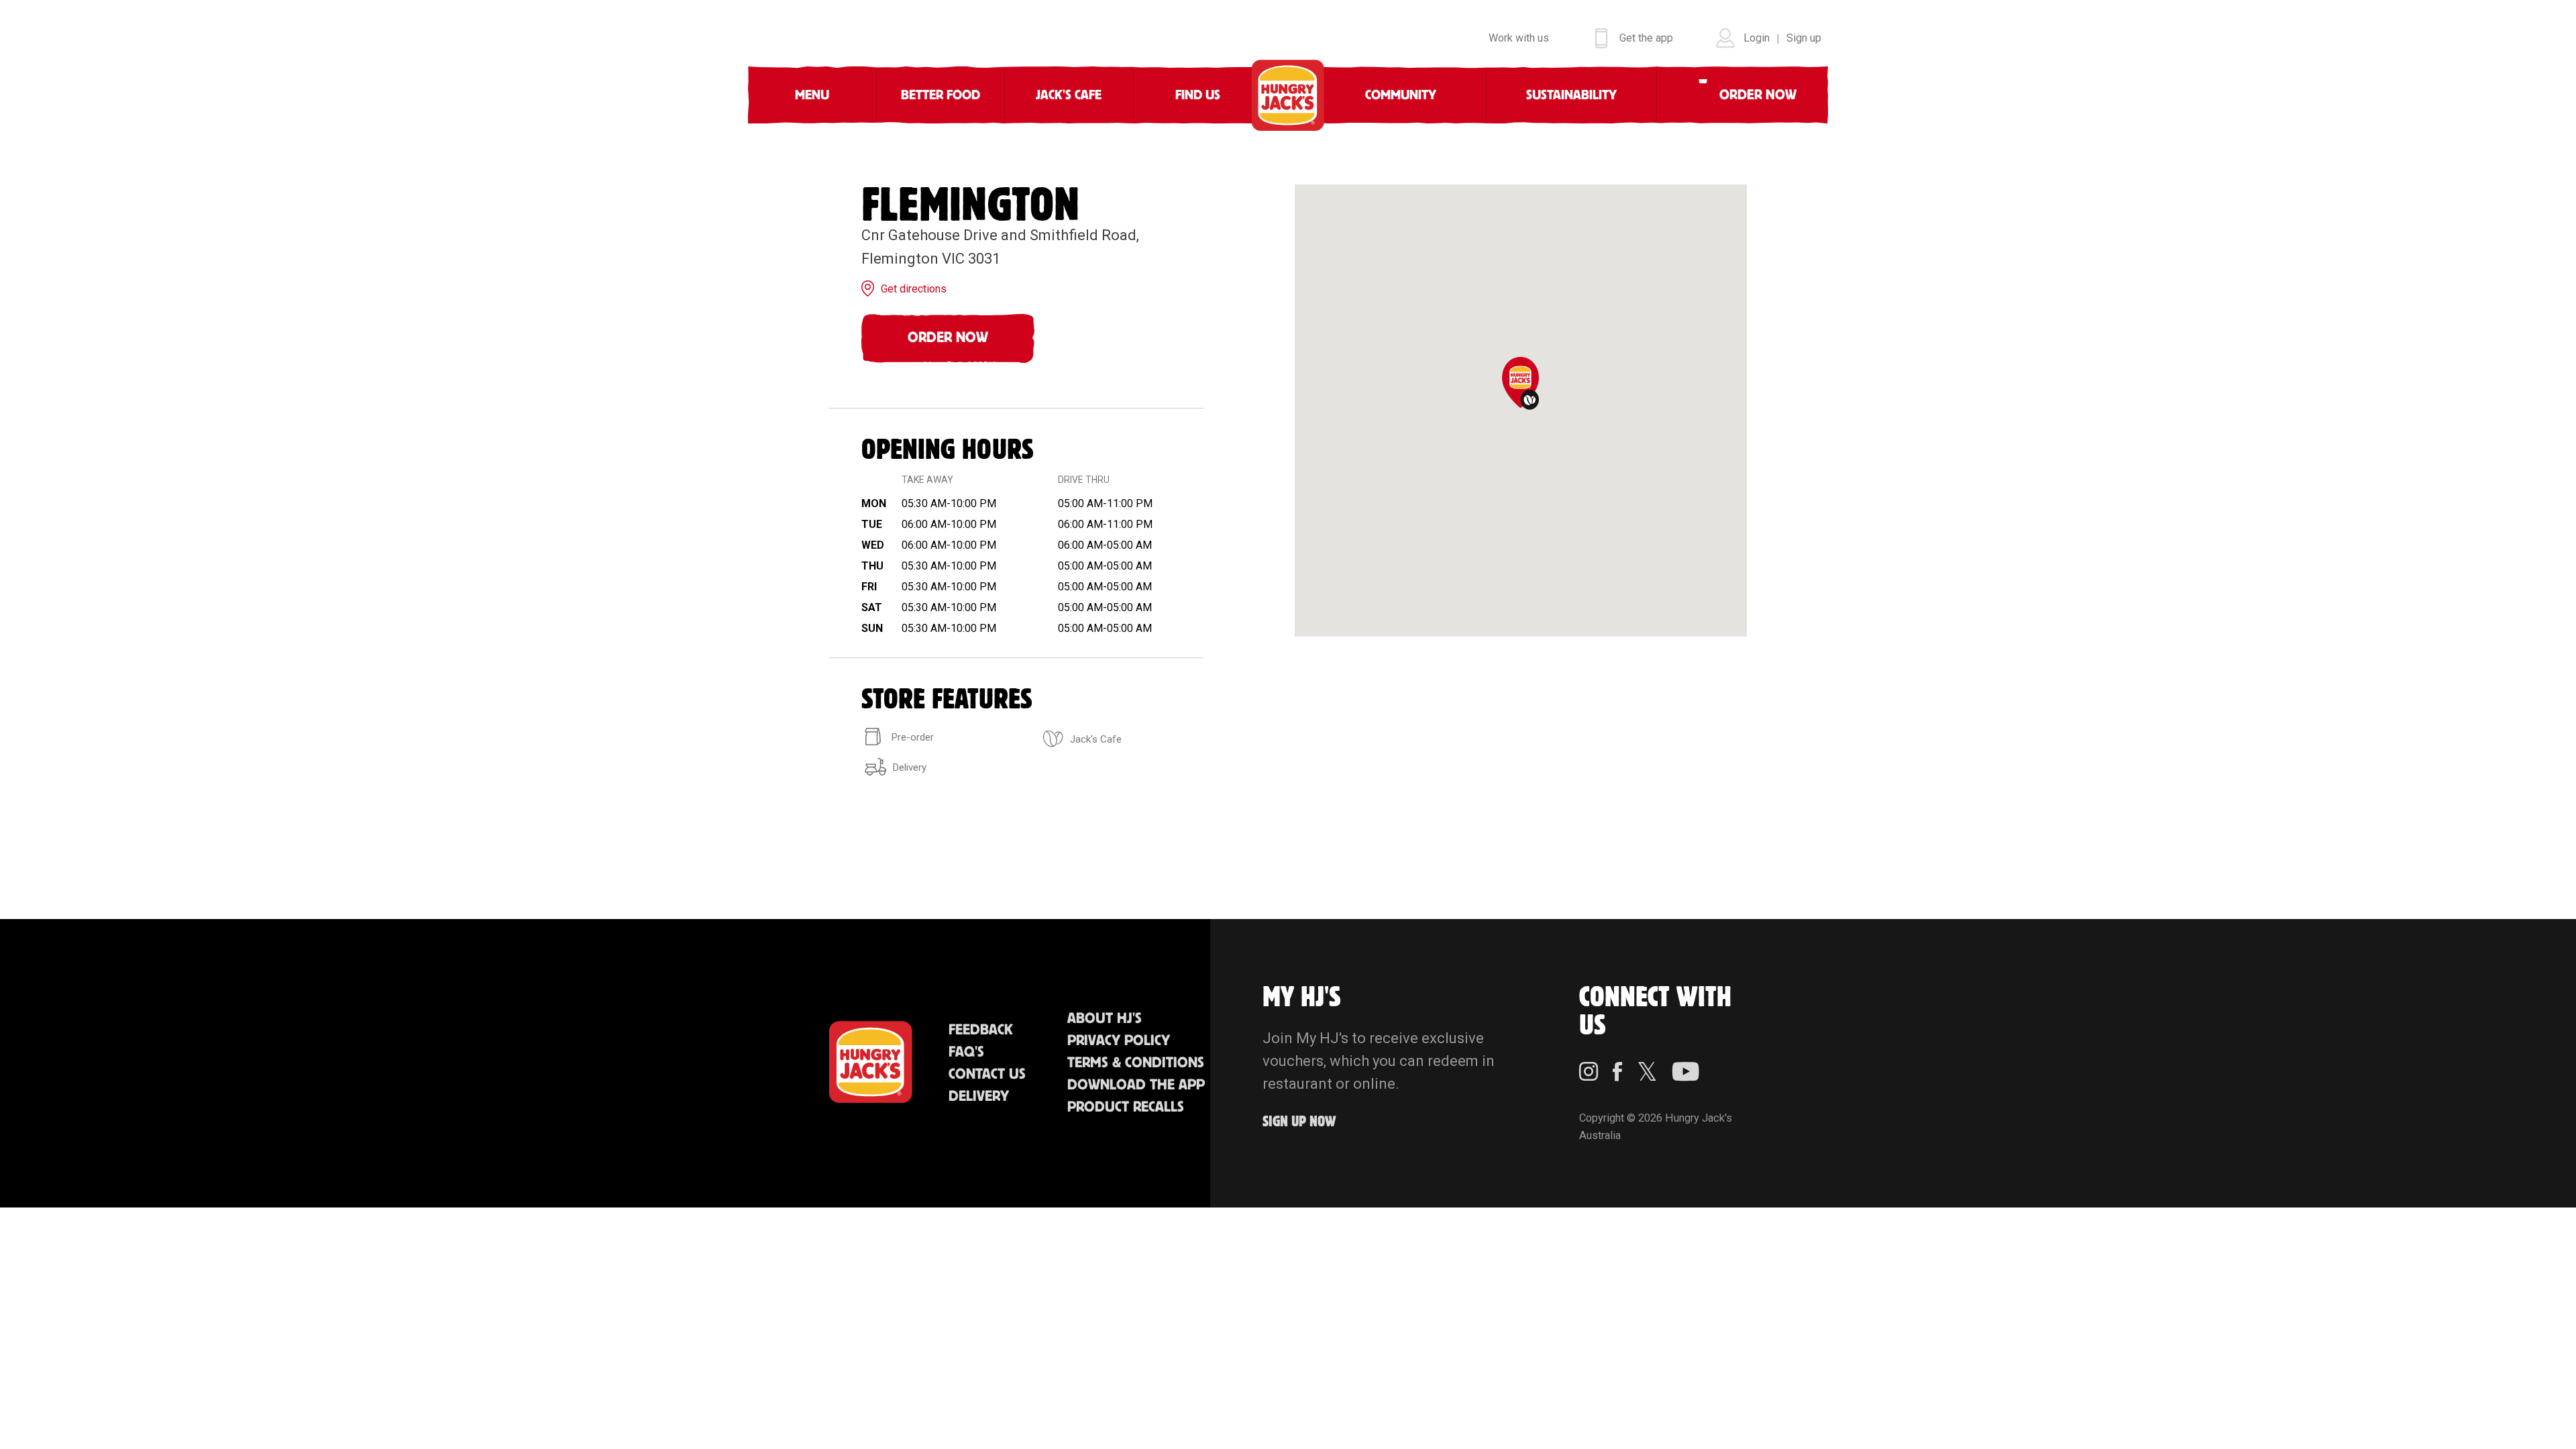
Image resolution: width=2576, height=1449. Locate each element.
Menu (812, 95)
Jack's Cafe (1069, 95)
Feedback (981, 1030)
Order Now (948, 338)
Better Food (941, 95)
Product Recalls (1126, 1107)
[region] (1521, 411)
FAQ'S (966, 1052)
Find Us (1198, 95)
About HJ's (1105, 1019)
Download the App (1136, 1085)
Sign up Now (1299, 1122)
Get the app (1646, 38)
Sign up (1804, 38)
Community (1401, 95)
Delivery (979, 1096)
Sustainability (1571, 95)
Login (1757, 38)
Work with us (1519, 38)
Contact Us (987, 1074)
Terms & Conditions (1136, 1063)
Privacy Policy (1119, 1041)
